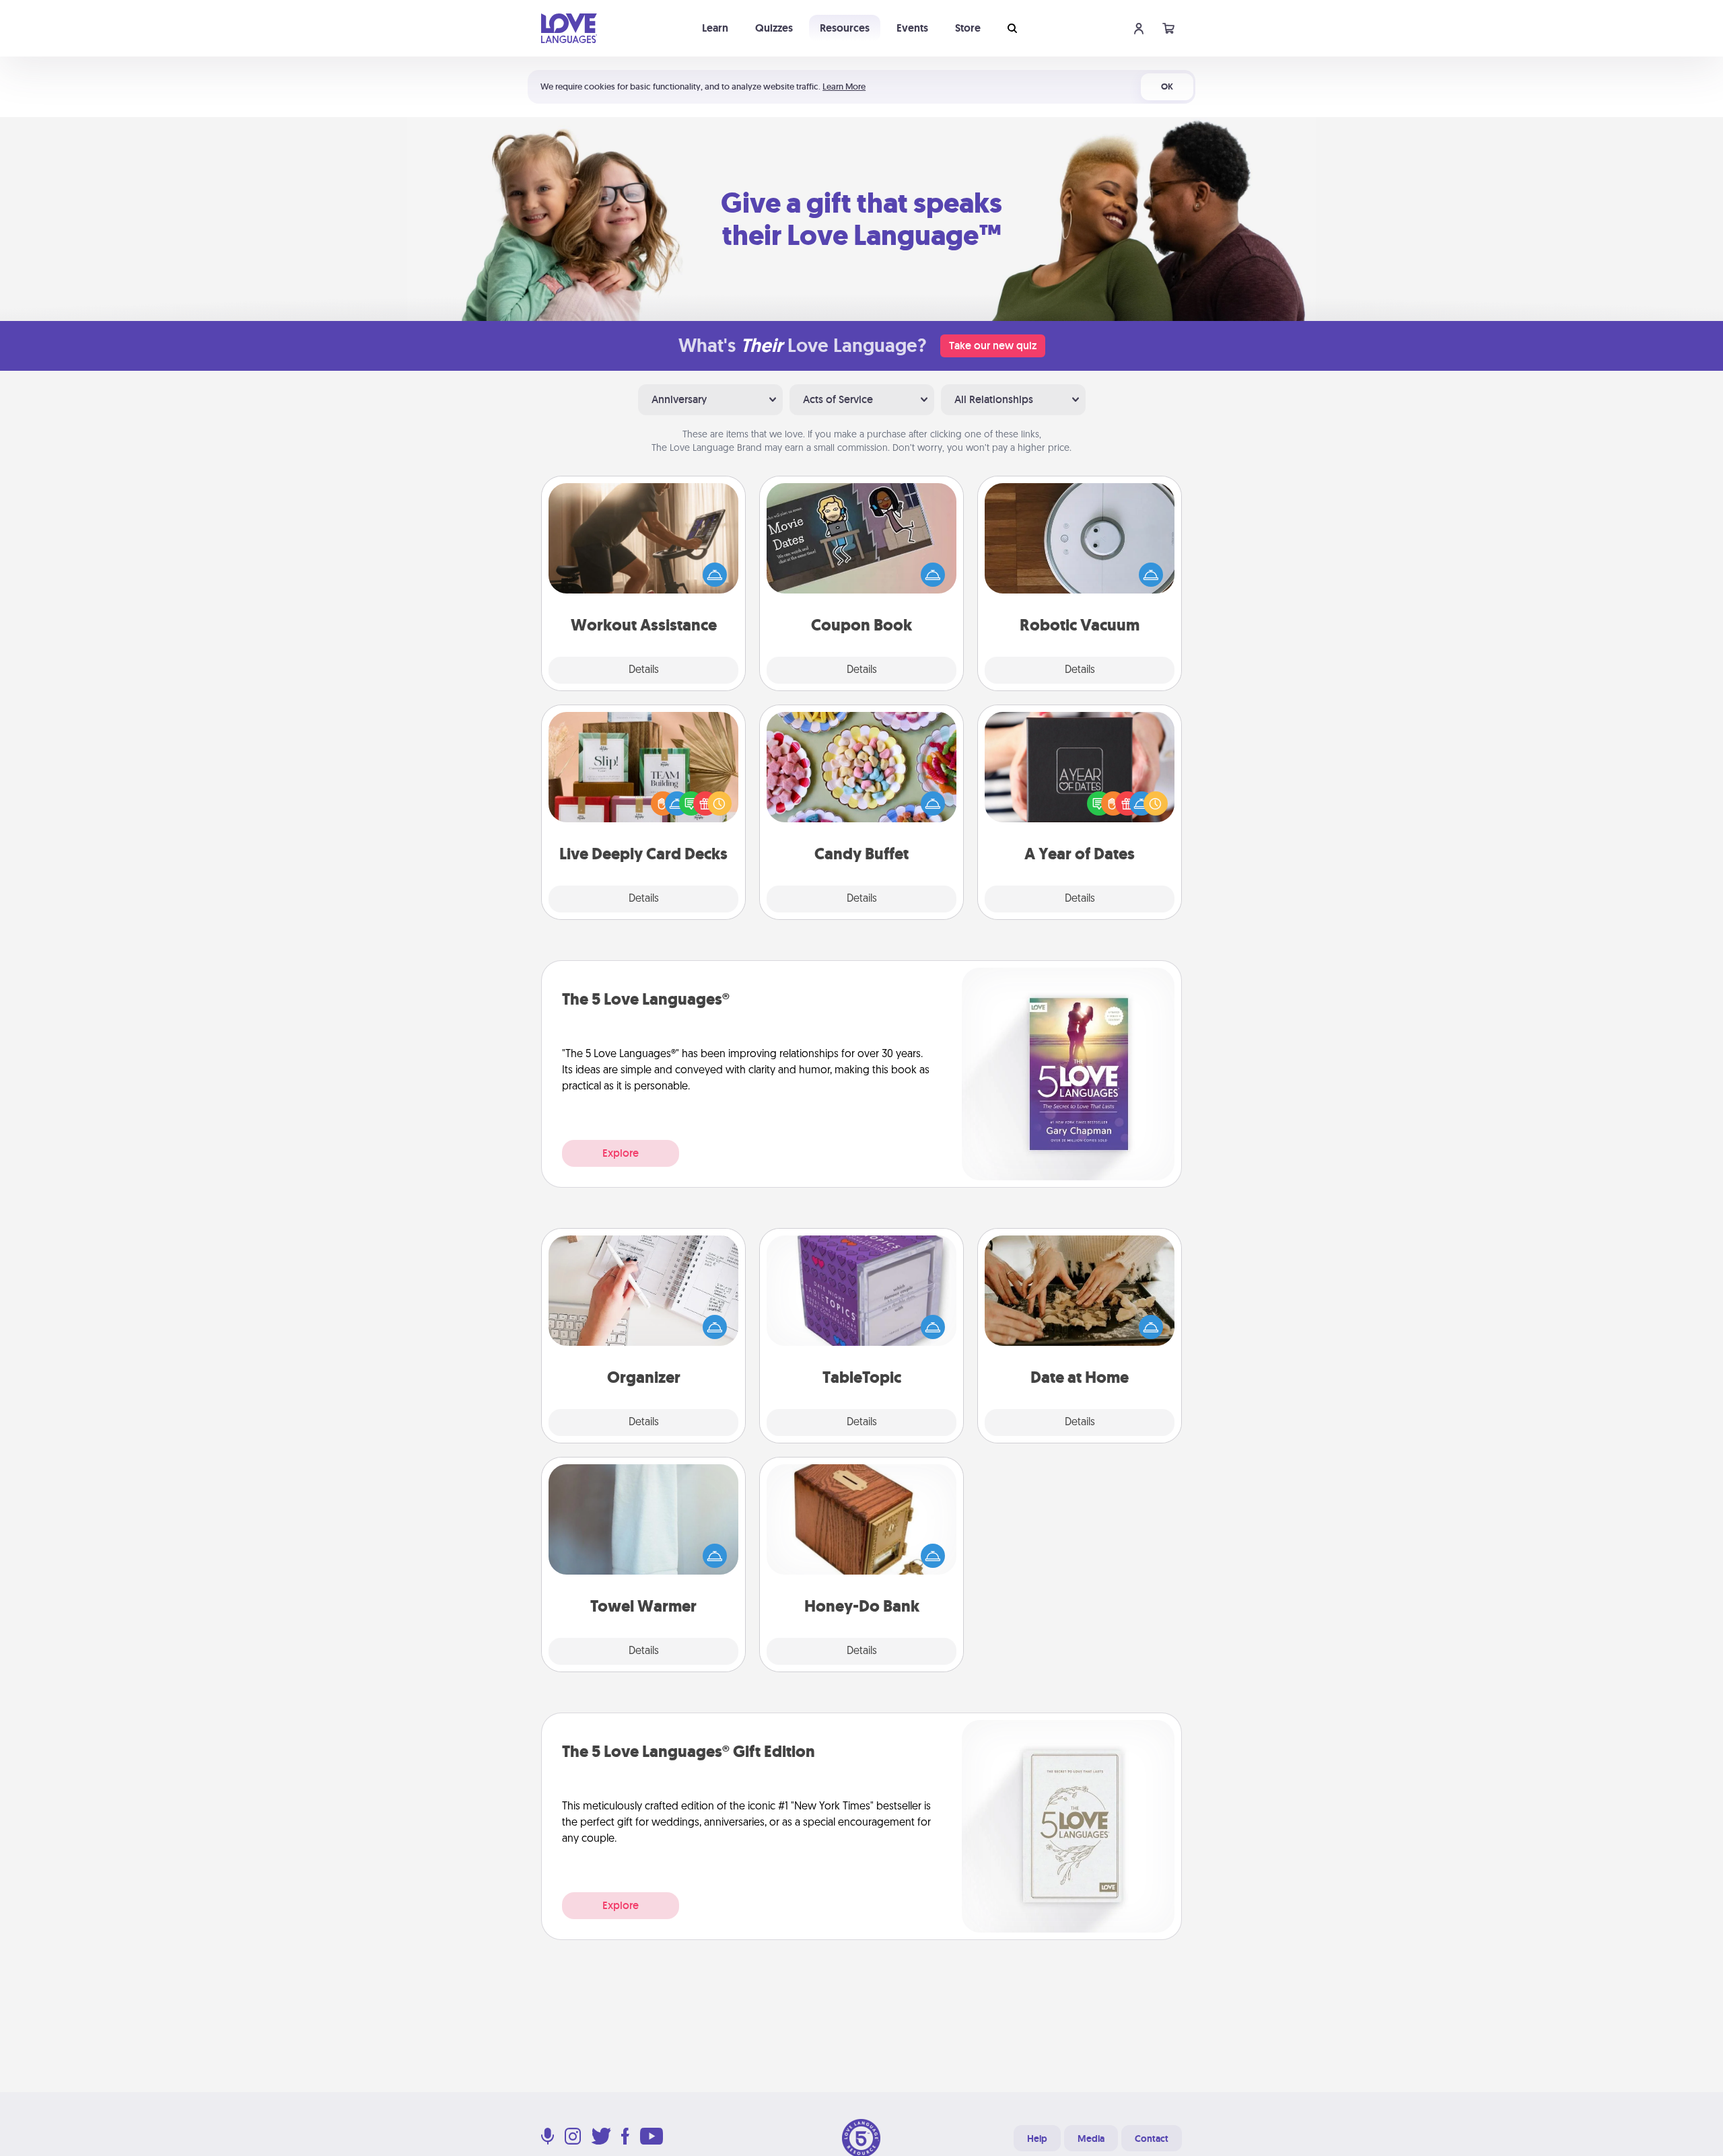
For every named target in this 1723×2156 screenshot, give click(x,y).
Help (1037, 2139)
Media (1091, 2139)
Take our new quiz (993, 346)
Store (968, 28)
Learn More (844, 86)
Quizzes (774, 28)
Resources (845, 28)
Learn (715, 28)
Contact (1152, 2139)
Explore (621, 1153)
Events (912, 28)
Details (644, 670)
